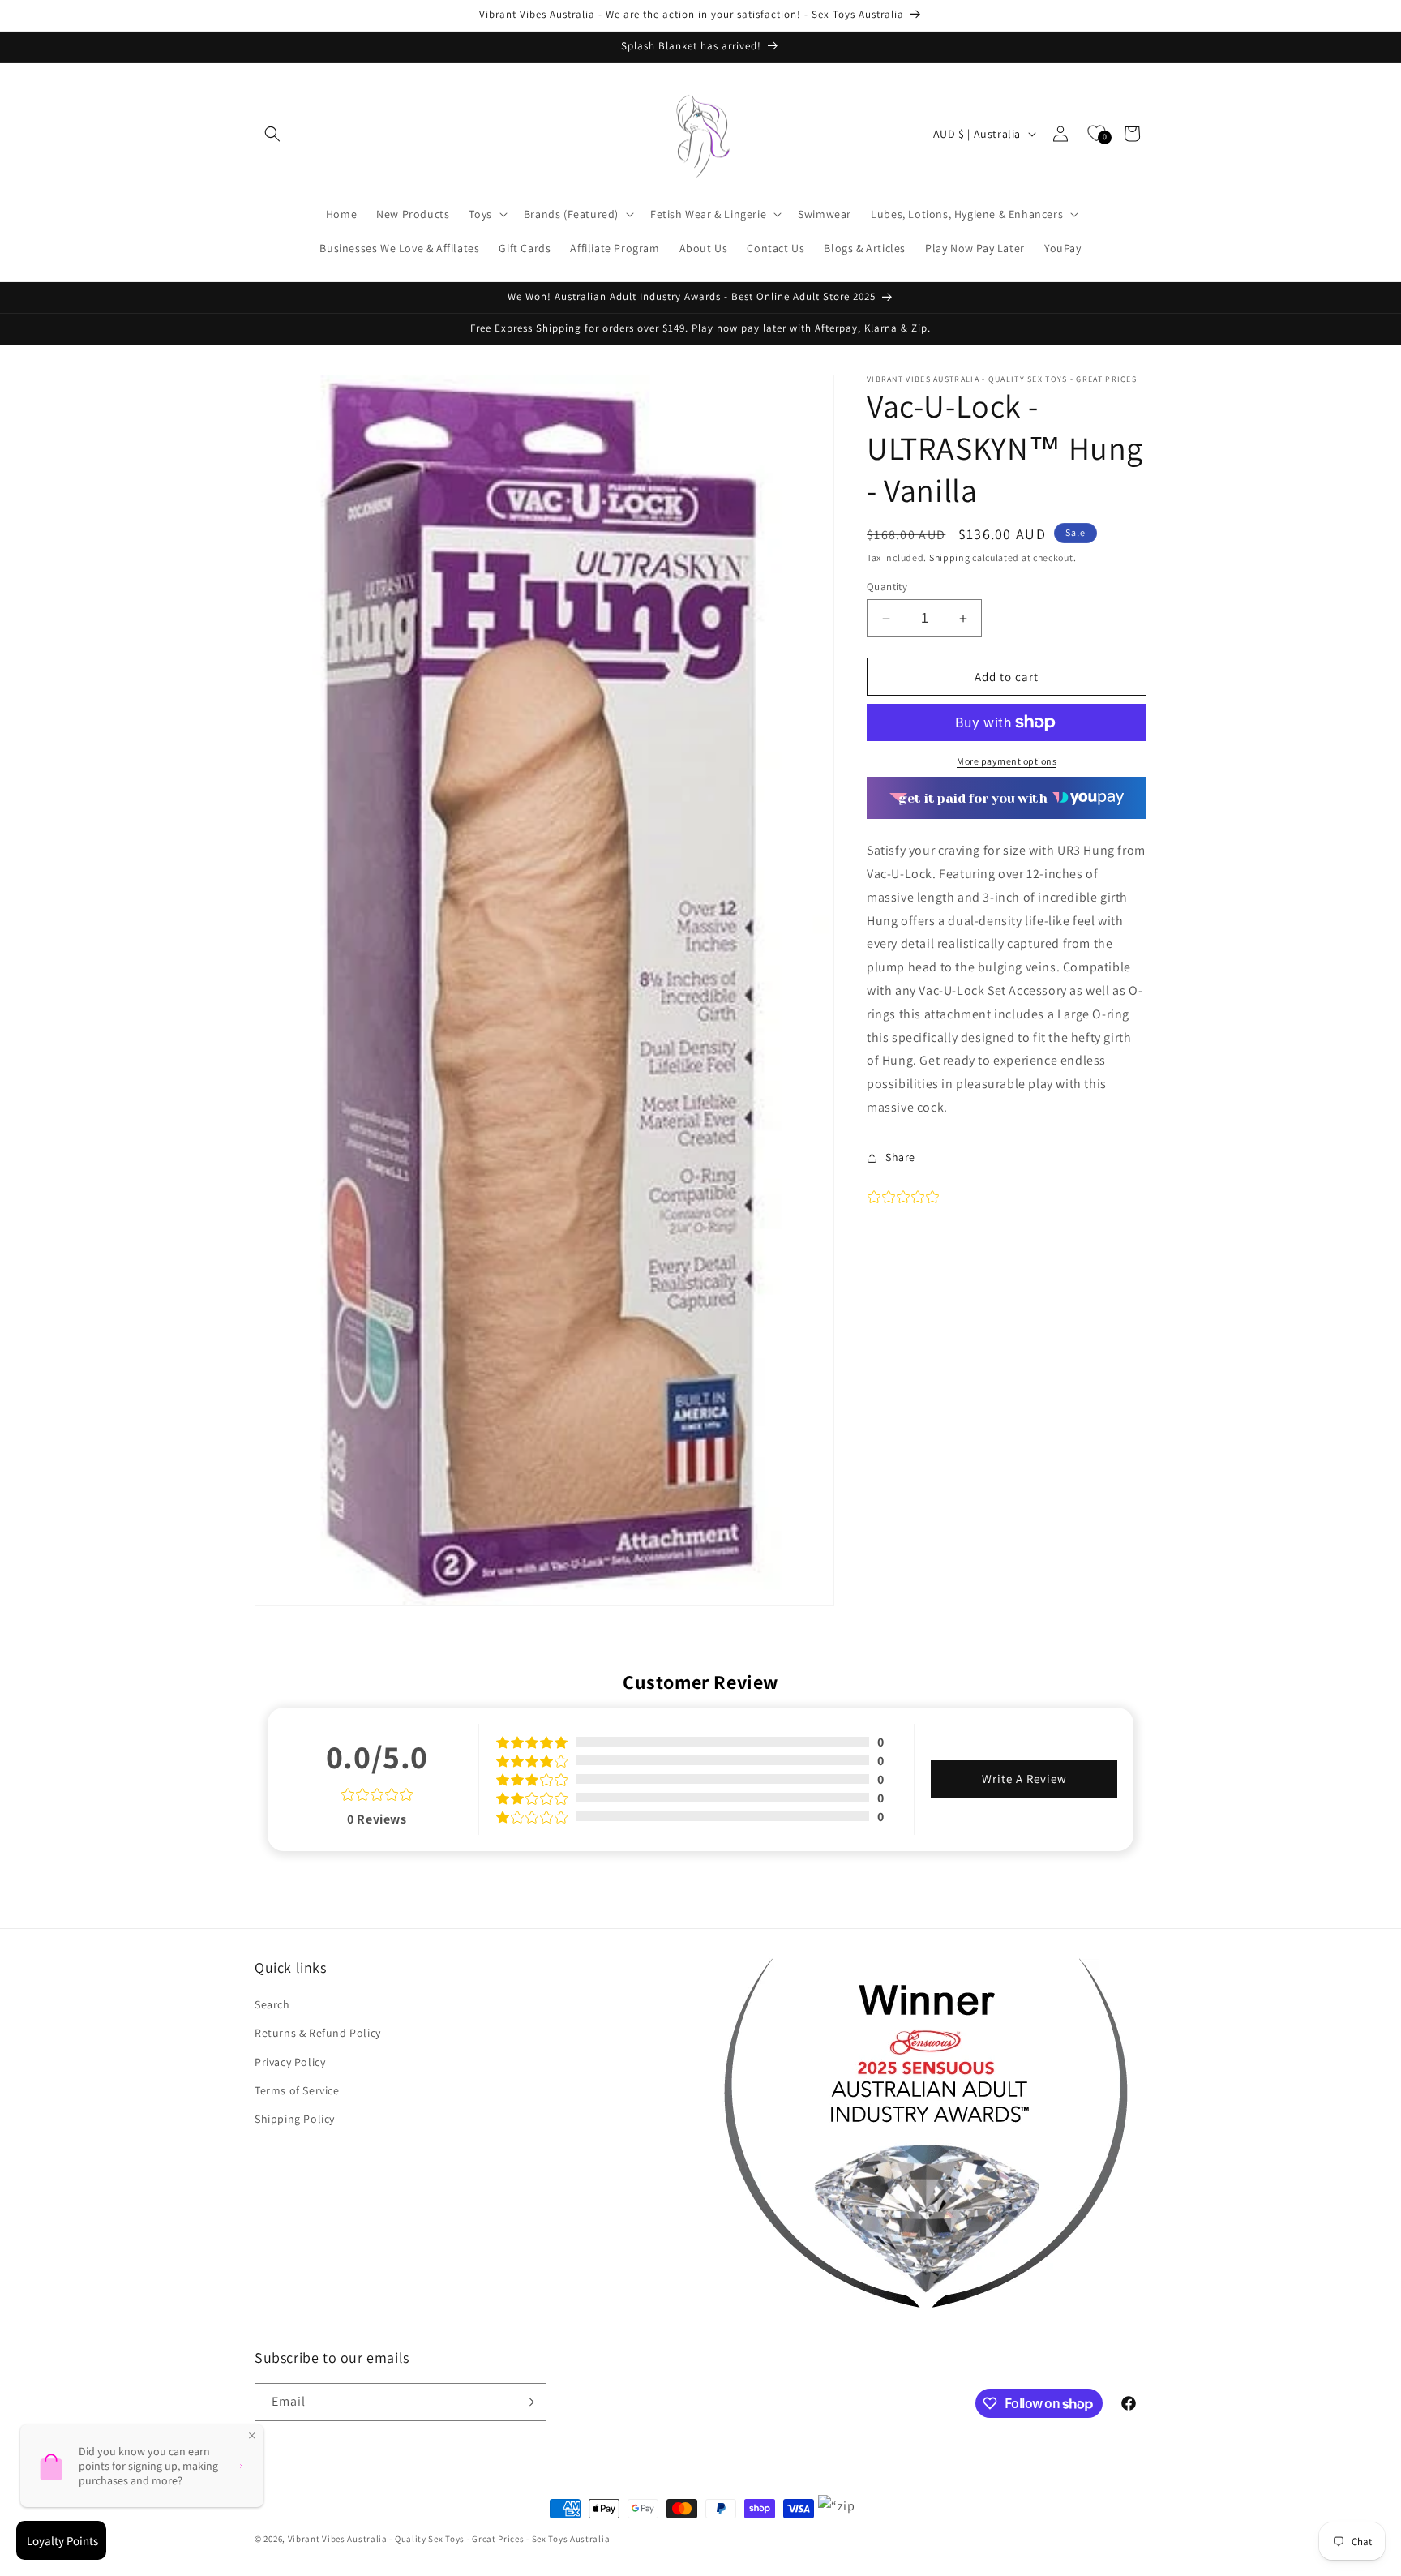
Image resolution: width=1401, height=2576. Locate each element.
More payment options (1007, 761)
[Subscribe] (528, 2402)
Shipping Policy (295, 2119)
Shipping (950, 557)
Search (272, 2004)
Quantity (887, 587)
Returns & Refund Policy (318, 2033)
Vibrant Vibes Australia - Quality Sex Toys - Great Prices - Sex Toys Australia (449, 2539)
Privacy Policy (290, 2061)
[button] (272, 134)
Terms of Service (297, 2090)
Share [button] (900, 1157)
